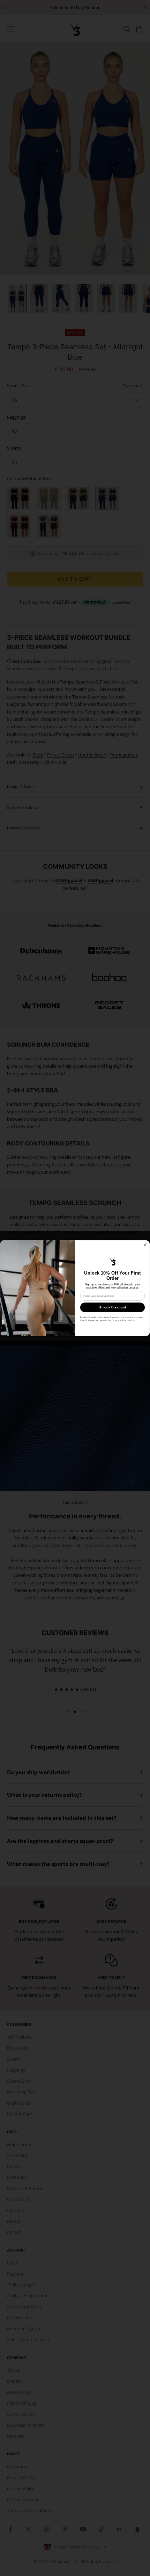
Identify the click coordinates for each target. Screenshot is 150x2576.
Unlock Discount (112, 1307)
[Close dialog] (145, 1245)
